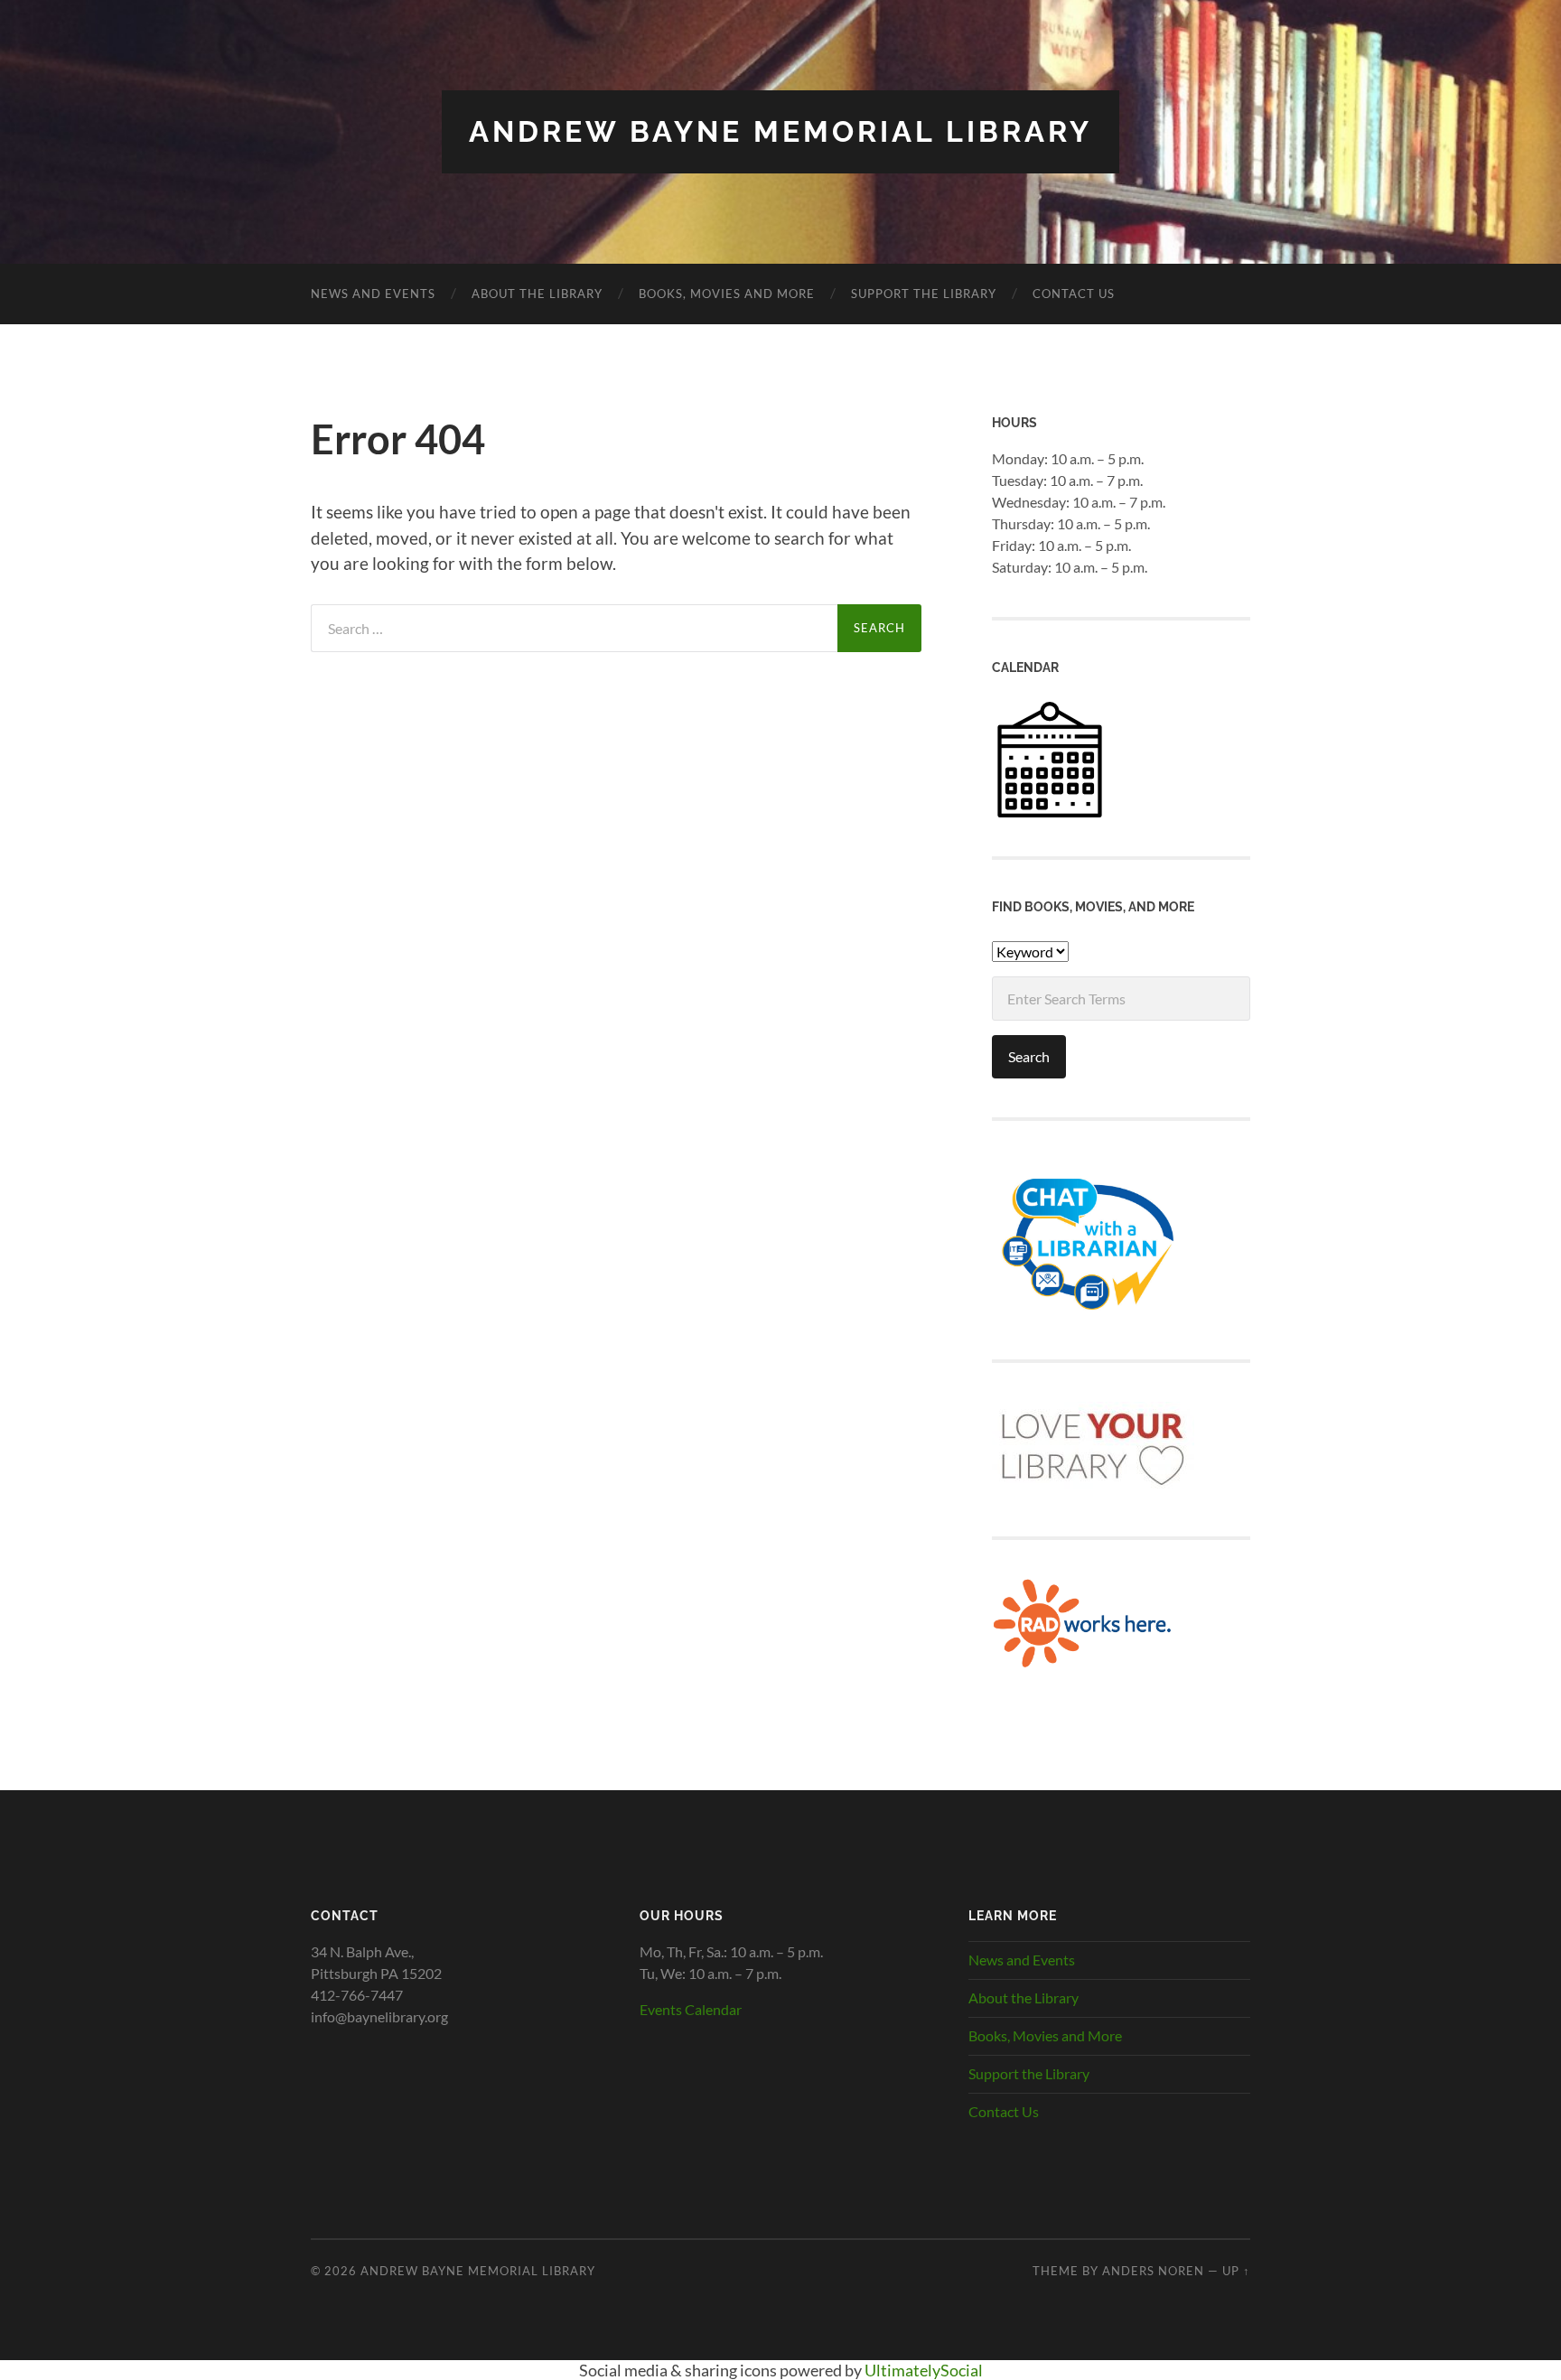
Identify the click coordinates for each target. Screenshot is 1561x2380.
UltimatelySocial (924, 2370)
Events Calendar (691, 2009)
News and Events (373, 294)
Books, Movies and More (727, 294)
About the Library (537, 294)
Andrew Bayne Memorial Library (780, 131)
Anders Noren (1153, 2271)
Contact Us (1074, 294)
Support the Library (924, 294)
